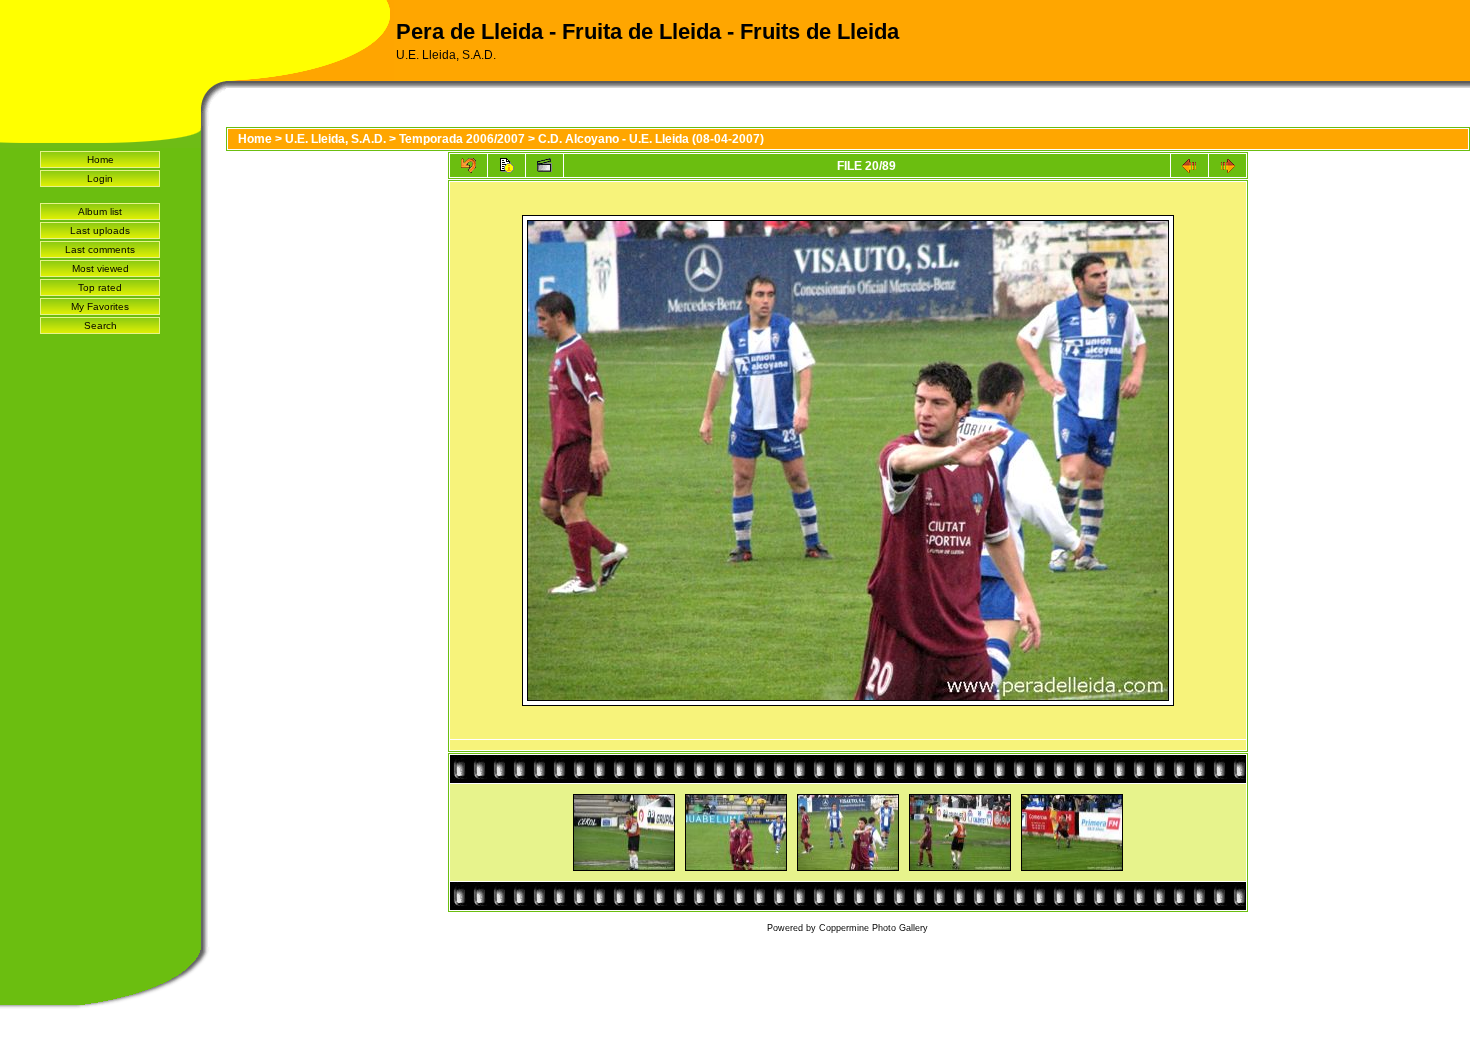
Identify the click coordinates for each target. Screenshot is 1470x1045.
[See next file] (1227, 165)
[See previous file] (1189, 165)
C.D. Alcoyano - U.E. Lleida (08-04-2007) (651, 139)
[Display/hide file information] (506, 165)
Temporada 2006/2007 (462, 139)
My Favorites (100, 306)
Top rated (100, 287)
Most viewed (100, 268)
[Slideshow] (544, 165)
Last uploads (100, 230)
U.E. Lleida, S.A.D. (335, 139)
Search (100, 325)
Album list (100, 211)
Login (100, 178)
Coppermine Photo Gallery (873, 928)
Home (100, 159)
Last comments (100, 249)
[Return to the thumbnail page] (468, 165)
